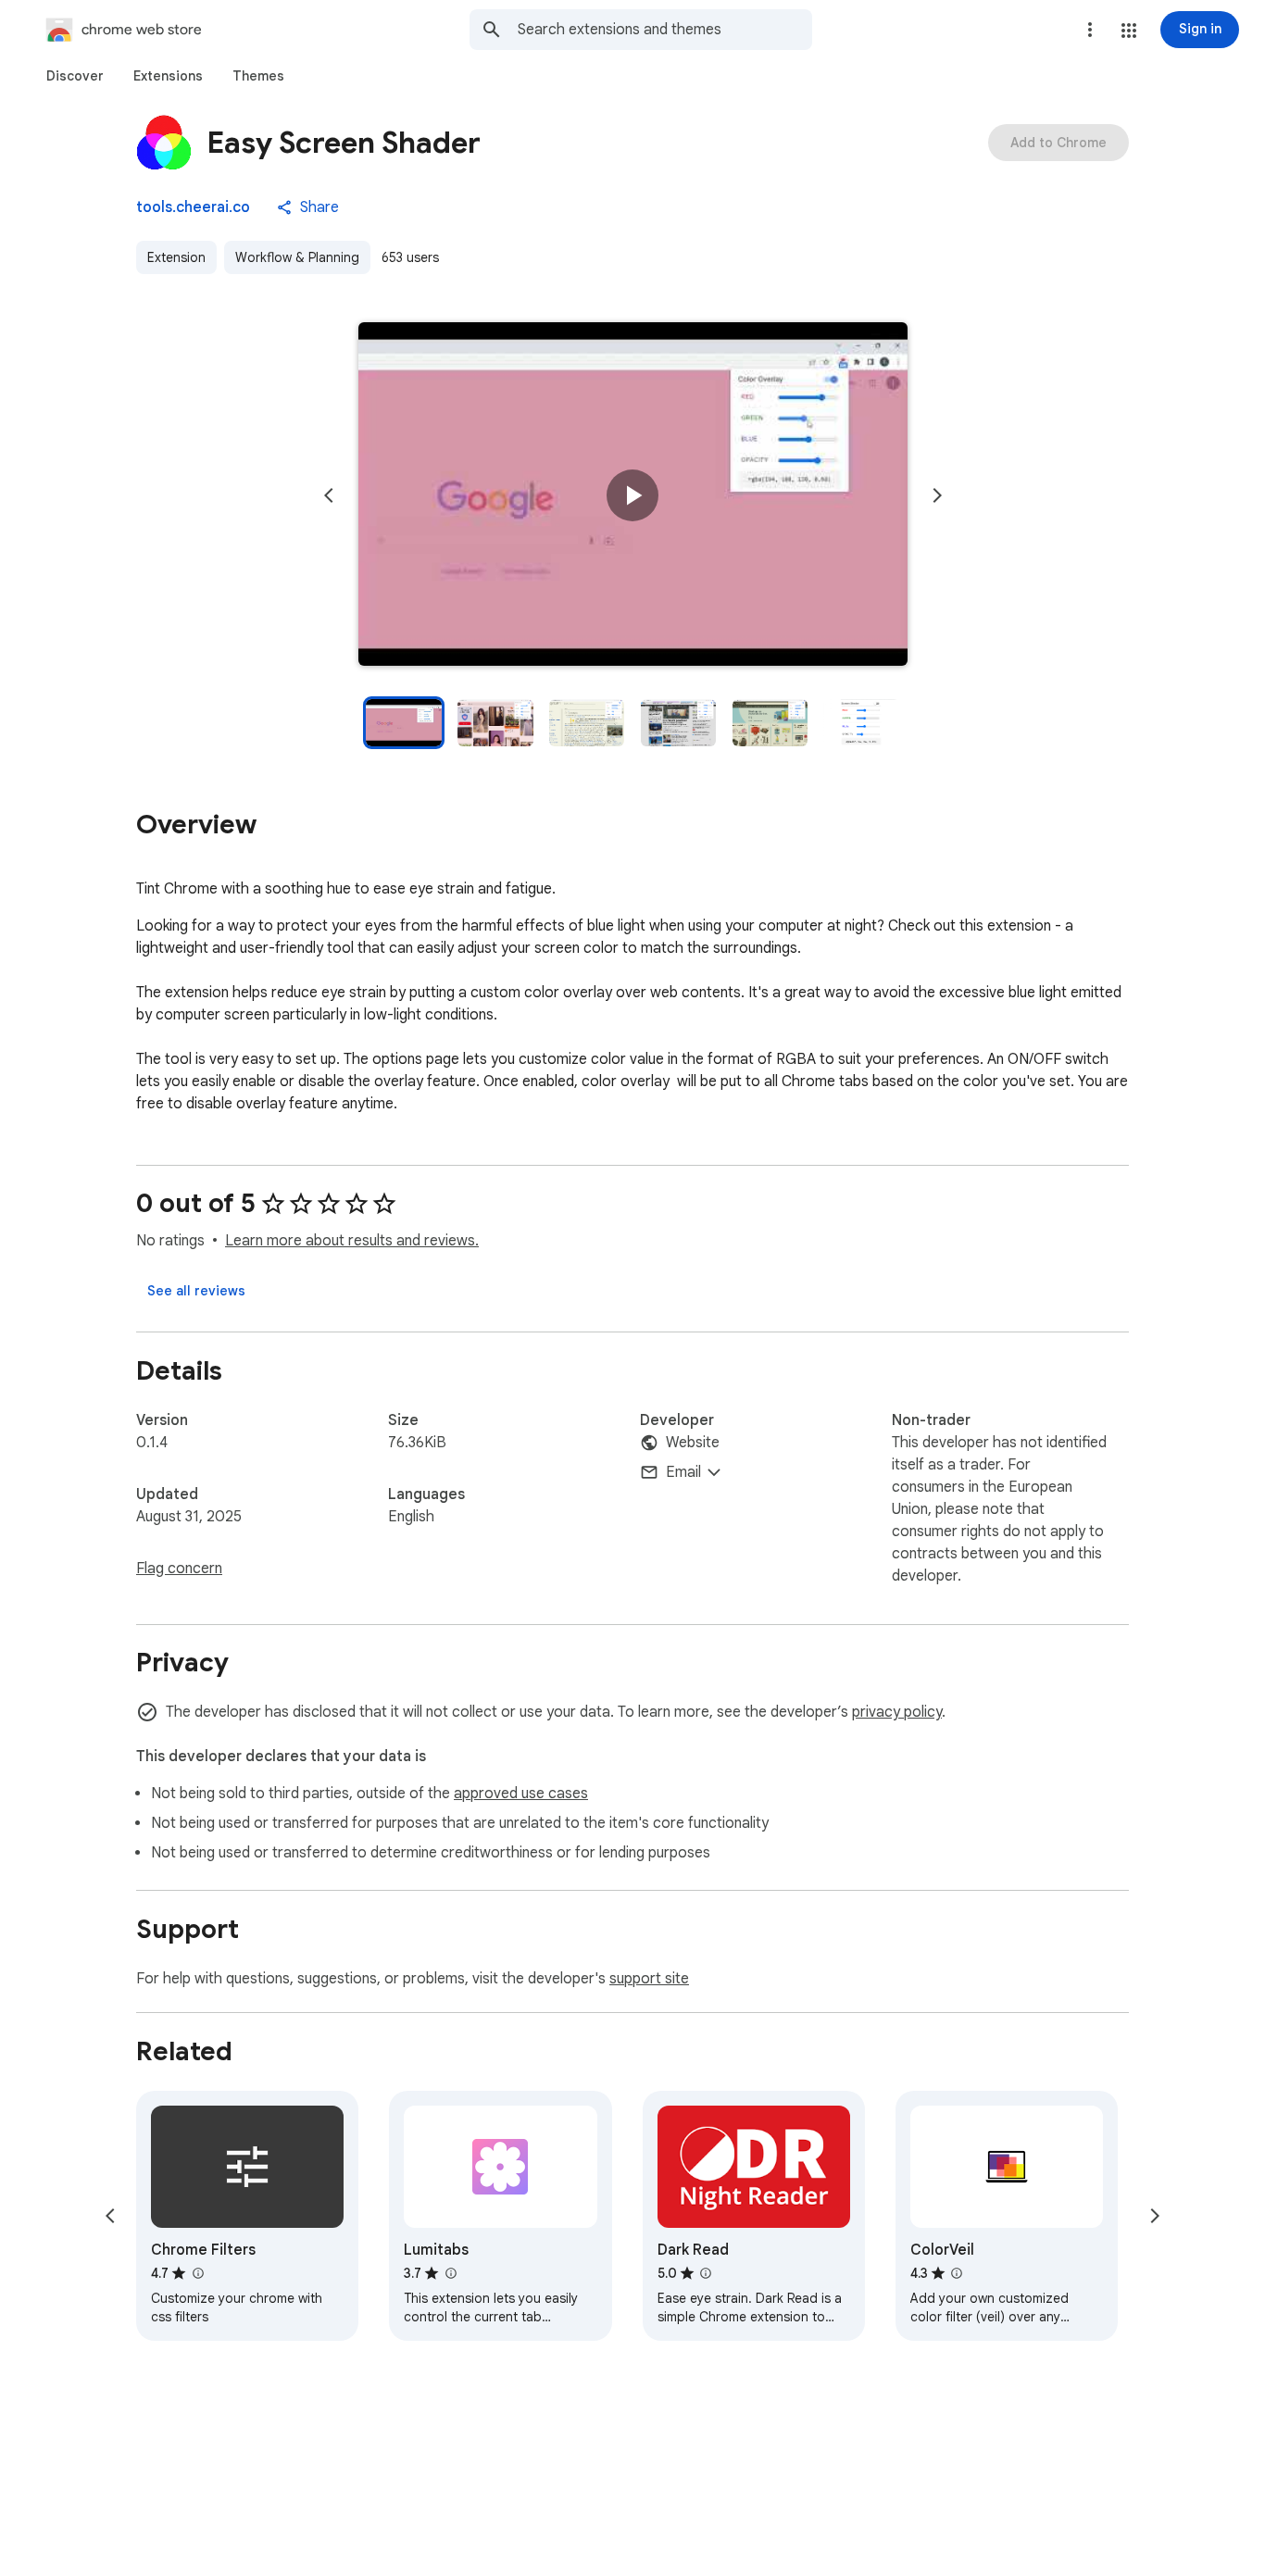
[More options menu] (1090, 30)
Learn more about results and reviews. (352, 1241)
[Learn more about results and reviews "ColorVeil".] (957, 2273)
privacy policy (897, 1712)
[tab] (75, 76)
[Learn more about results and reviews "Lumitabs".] (450, 2273)
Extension (176, 257)
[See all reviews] (196, 1291)
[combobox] (665, 30)
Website (693, 1443)
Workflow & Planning (297, 257)
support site (649, 1979)
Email (683, 1472)
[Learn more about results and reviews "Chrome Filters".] (197, 2273)
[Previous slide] (329, 495)
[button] (1129, 31)
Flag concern (179, 1569)
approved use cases (521, 1794)
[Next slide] (937, 495)
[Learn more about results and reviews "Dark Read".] (706, 2273)
